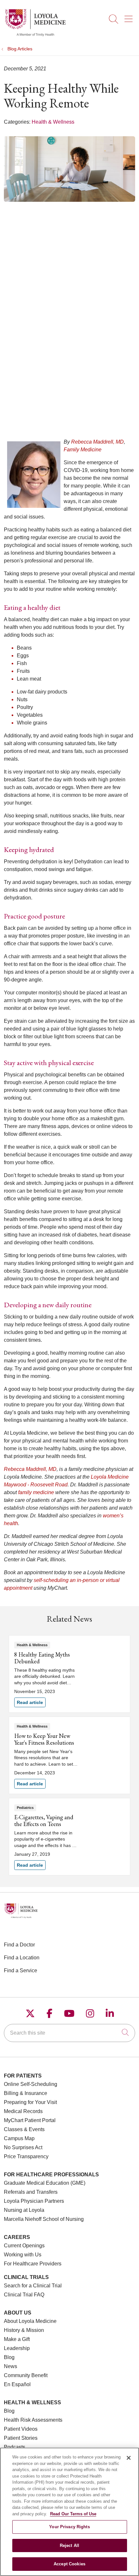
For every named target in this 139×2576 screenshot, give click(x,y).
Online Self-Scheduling (31, 2084)
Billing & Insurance (26, 2093)
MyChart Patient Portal (30, 2120)
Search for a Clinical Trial (33, 2286)
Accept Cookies (69, 2564)
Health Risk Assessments (33, 2420)
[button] (130, 17)
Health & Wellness (53, 122)
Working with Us (23, 2255)
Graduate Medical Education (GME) (45, 2183)
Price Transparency (26, 2156)
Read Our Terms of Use (73, 2514)
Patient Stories (21, 2438)
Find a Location (22, 1958)
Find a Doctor (19, 1945)
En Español (17, 2384)
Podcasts (15, 2447)
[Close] (129, 2458)
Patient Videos (21, 2429)
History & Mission (24, 2330)
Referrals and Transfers (31, 2192)
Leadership (17, 2348)
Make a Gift (17, 2339)
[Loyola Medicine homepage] (35, 35)
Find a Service (21, 1970)
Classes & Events (24, 2129)
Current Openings (24, 2246)
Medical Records (23, 2111)
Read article (69, 1674)
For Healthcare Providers (33, 2264)
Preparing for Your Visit (30, 2102)
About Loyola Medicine (30, 2321)
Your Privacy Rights (69, 2527)
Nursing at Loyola (24, 2210)
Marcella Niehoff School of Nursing (44, 2219)
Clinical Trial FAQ (24, 2295)
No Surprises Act (23, 2147)
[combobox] (69, 2033)
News (11, 2366)
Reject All (69, 2545)
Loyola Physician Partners (34, 2201)
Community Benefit (26, 2375)
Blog (9, 2357)
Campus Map (19, 2138)
